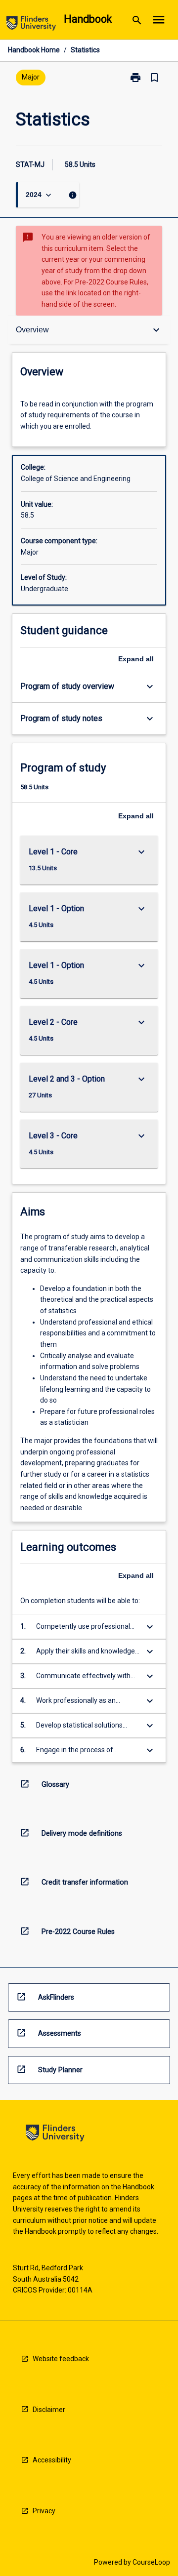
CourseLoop (151, 2562)
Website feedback (61, 2359)
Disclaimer (49, 2410)
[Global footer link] (55, 2135)
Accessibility (52, 2460)
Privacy (44, 2511)
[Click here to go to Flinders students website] (31, 25)
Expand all (136, 659)
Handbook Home (34, 50)
